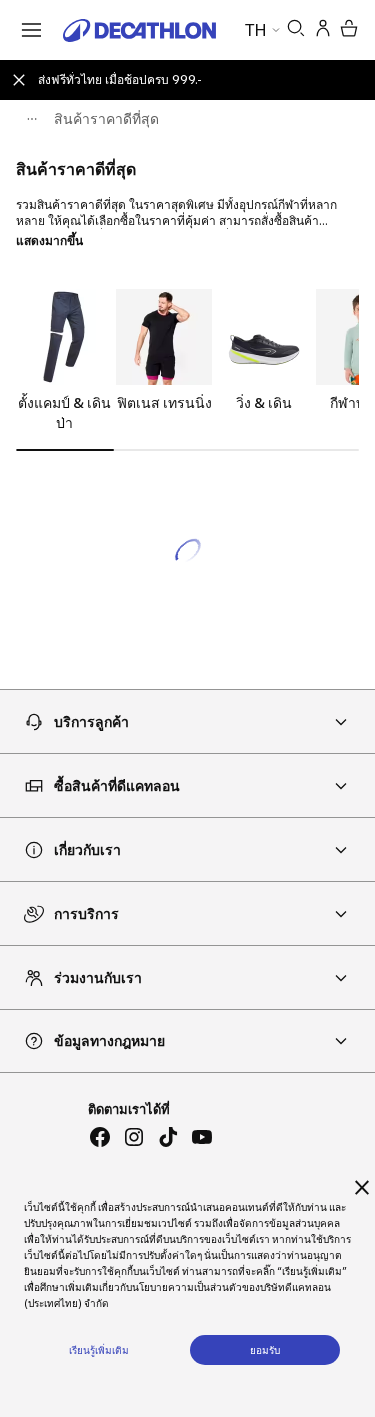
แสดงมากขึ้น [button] (49, 240)
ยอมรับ (265, 1350)
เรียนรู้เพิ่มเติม (99, 1350)
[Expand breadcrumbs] (32, 119)
